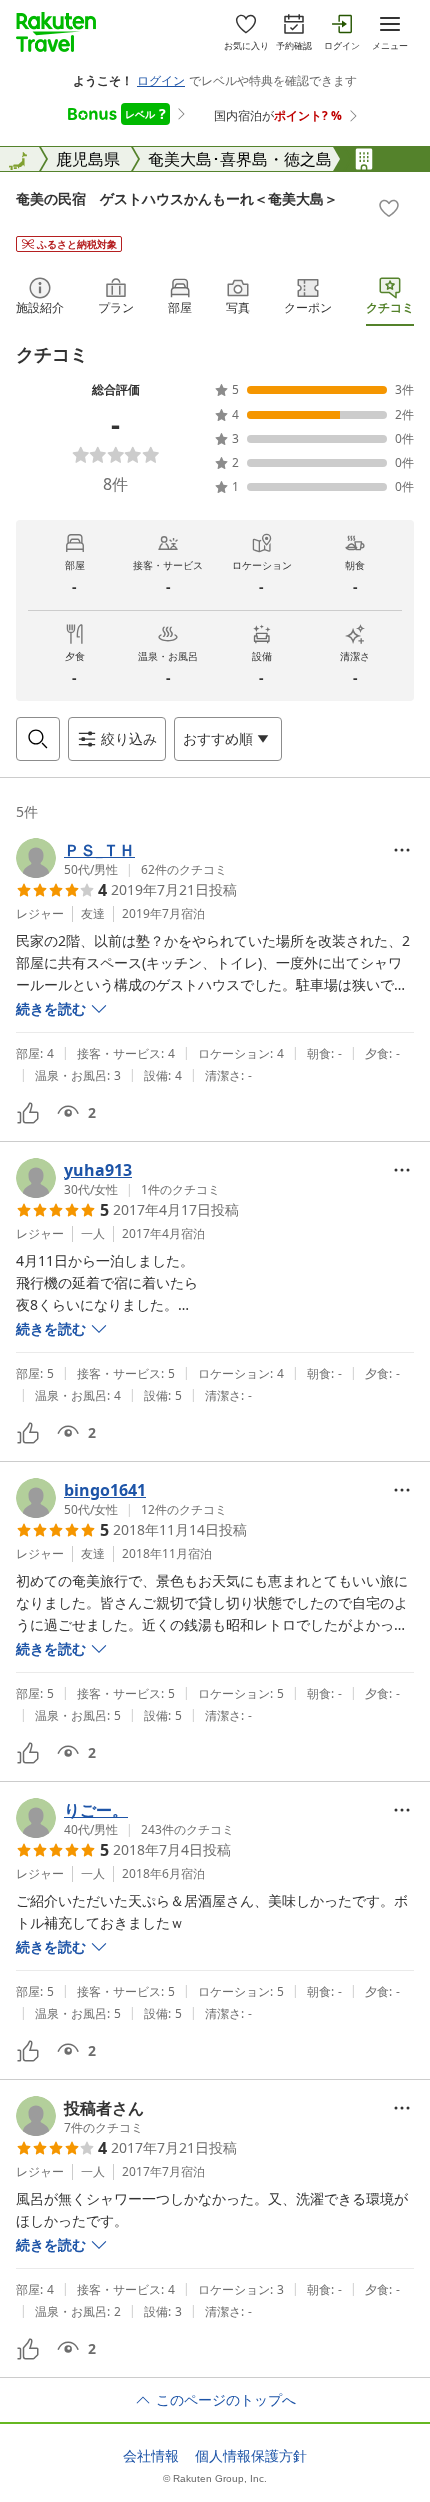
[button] (121, 858)
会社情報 (151, 2456)
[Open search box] (38, 739)
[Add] (389, 208)
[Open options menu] (402, 850)
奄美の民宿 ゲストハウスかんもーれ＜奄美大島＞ (177, 198)
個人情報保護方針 (251, 2456)
